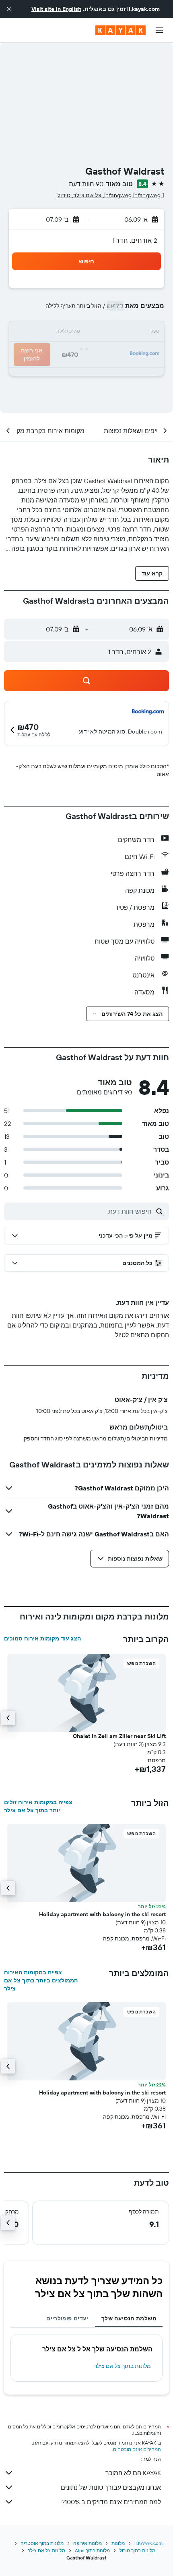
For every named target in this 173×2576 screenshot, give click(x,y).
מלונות (118, 2543)
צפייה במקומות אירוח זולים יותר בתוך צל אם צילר (38, 1806)
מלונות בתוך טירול (137, 2550)
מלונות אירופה (88, 2543)
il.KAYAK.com (148, 2543)
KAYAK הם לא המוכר (133, 2473)
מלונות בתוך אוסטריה (42, 2543)
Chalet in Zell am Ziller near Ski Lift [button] (119, 1736)
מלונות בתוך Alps (92, 2550)
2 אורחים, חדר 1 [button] (135, 240)
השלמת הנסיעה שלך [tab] (129, 2318)
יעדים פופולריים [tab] (67, 2318)
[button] (9, 9)
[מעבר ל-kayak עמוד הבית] (120, 30)
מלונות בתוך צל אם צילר (123, 2366)
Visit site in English (56, 9)
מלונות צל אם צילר (46, 2550)
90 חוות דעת (86, 184)
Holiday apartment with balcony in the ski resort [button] (102, 1914)
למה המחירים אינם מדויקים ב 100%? (111, 2502)
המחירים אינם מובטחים (137, 2449)
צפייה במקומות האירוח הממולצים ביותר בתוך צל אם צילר (41, 1980)
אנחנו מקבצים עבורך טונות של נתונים (111, 2487)
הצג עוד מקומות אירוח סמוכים (42, 1638)
